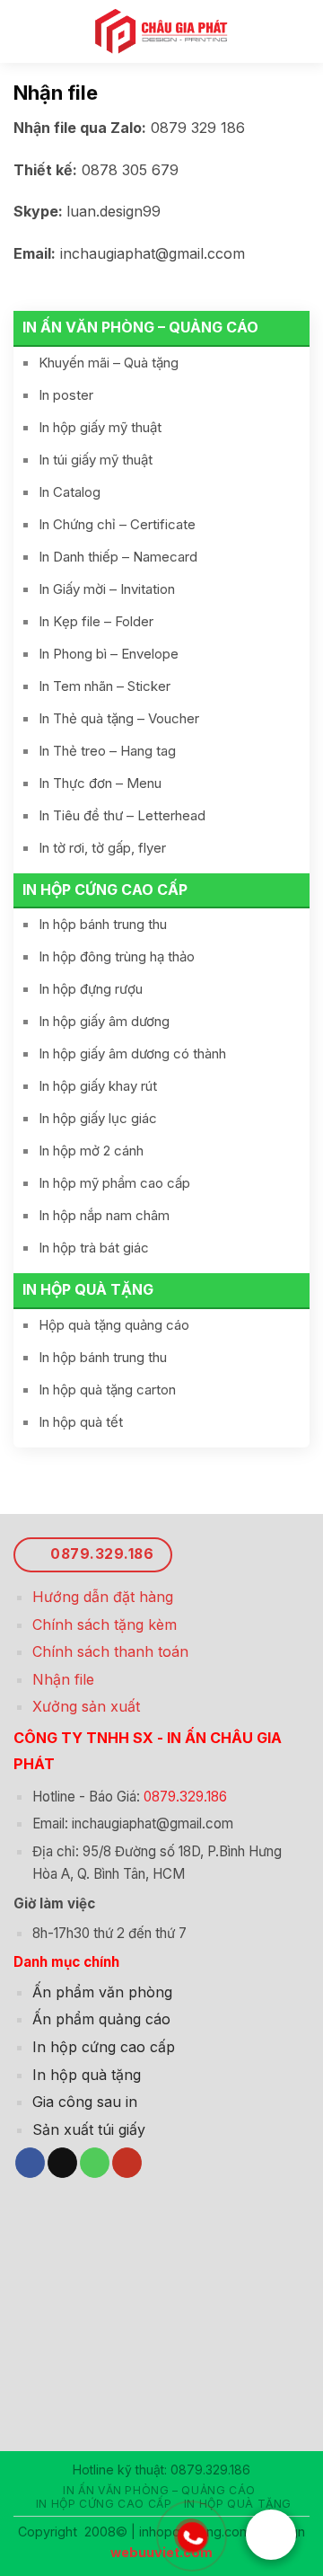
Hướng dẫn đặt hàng (103, 1597)
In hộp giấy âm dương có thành (132, 1053)
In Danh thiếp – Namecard (118, 557)
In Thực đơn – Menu (100, 783)
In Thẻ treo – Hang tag (107, 751)
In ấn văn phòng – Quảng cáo (140, 327)
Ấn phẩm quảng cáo (101, 2019)
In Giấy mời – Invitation (107, 589)
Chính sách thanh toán (110, 1651)
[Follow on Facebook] (30, 2163)
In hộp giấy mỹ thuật (100, 427)
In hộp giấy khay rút (98, 1086)
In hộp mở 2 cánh (91, 1151)
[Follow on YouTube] (127, 2163)
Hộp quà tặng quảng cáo (114, 1325)
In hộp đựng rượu (91, 989)
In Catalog (70, 492)
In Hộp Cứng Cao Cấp (105, 890)
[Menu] (26, 31)
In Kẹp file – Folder (96, 621)
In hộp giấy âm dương (104, 1021)
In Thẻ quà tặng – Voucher (119, 718)
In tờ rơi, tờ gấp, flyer (102, 848)
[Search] (302, 31)
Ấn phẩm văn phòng (102, 1992)
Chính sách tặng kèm (105, 1624)
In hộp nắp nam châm (104, 1215)
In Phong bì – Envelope (109, 654)
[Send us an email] (62, 2163)
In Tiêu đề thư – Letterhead (122, 815)
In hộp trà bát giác (94, 1248)
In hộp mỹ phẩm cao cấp (114, 1183)
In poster (66, 395)
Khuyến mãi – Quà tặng (109, 363)
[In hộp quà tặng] (162, 31)
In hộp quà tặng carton (107, 1390)
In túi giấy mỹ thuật (96, 460)
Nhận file (63, 1679)
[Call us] (95, 2163)
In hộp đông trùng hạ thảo (117, 956)
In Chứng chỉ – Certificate (117, 524)
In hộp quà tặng (88, 1289)
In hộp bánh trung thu (103, 924)
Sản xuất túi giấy (89, 2129)
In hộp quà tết (81, 1422)
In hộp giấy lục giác (98, 1118)
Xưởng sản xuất (86, 1706)
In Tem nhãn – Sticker (105, 686)
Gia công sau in (85, 2102)
